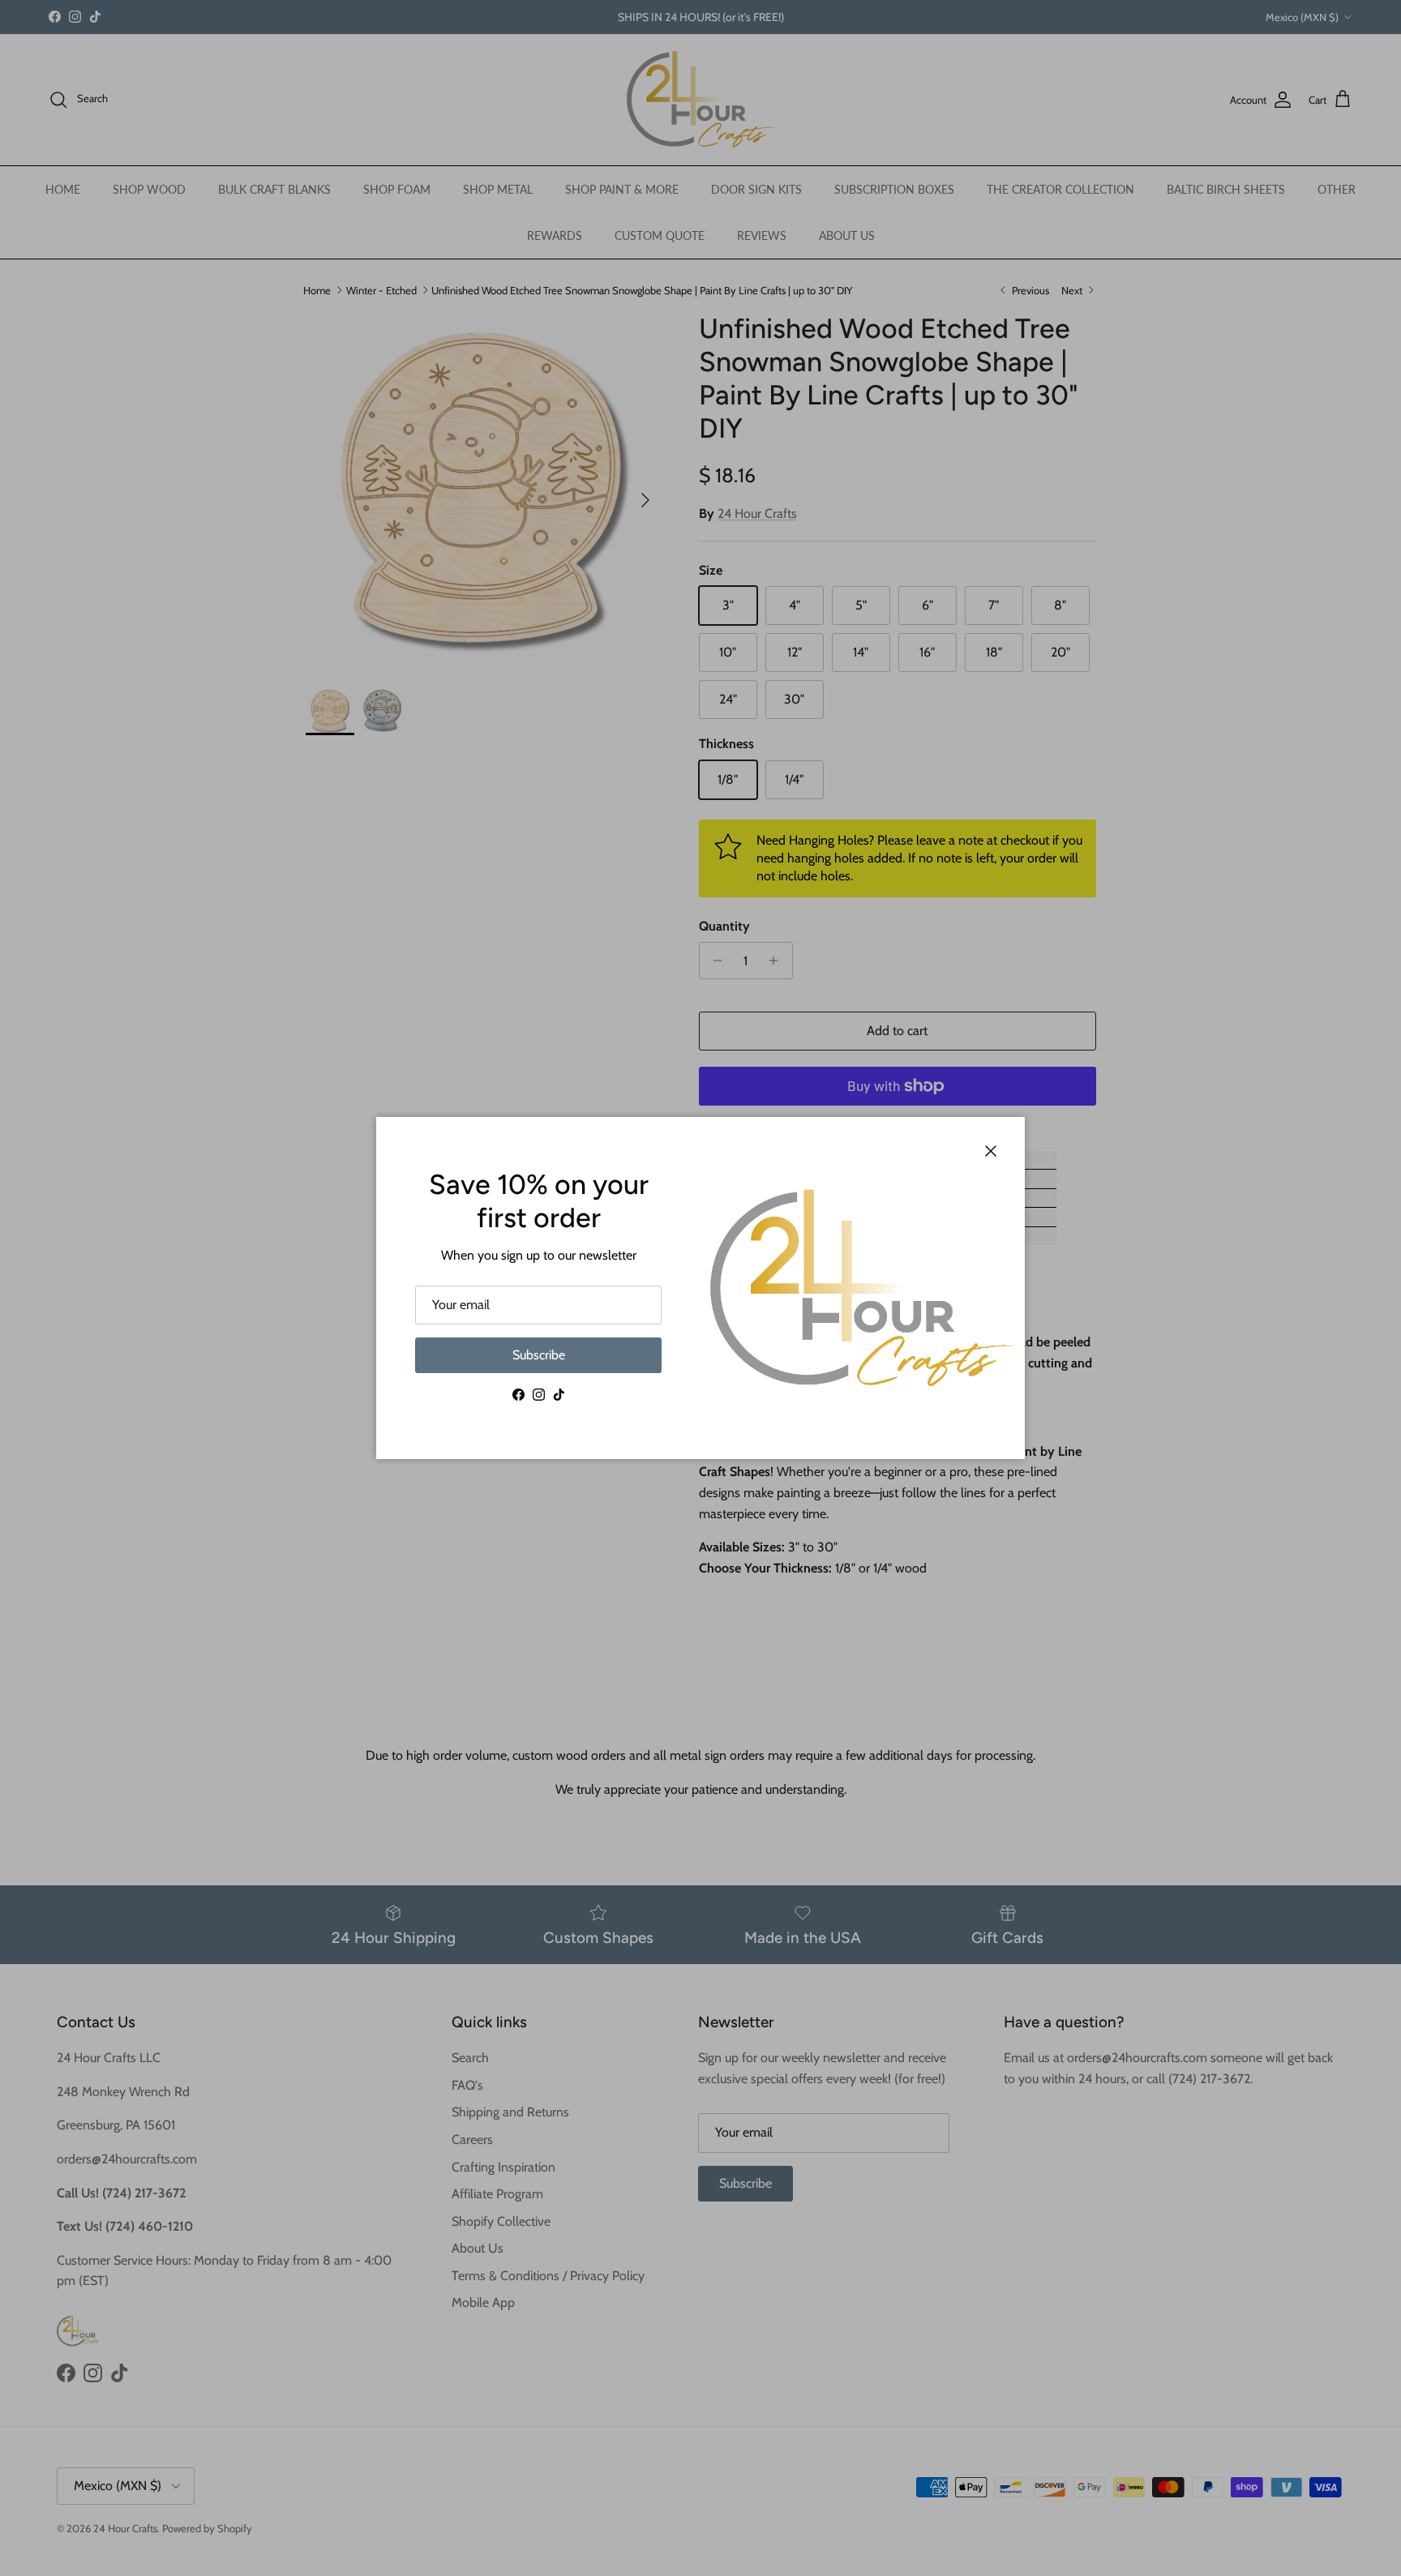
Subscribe (539, 1355)
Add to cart (897, 1031)
